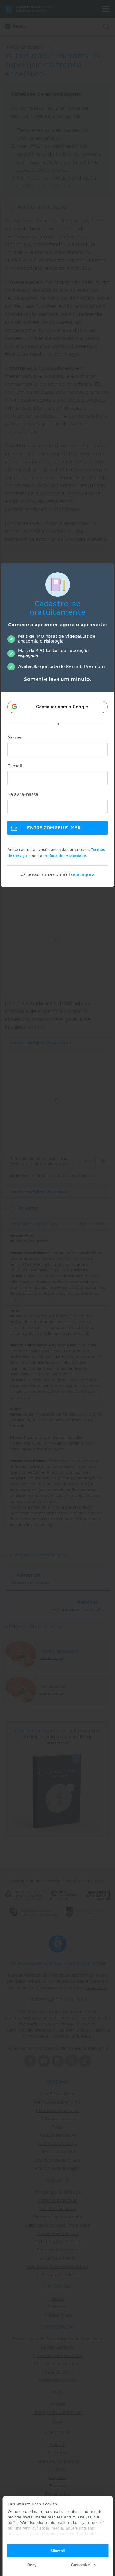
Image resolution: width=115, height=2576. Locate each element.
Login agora (82, 875)
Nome (14, 738)
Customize (80, 2565)
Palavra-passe (23, 795)
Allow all (57, 2551)
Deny (32, 2565)
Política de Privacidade (65, 856)
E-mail (15, 766)
